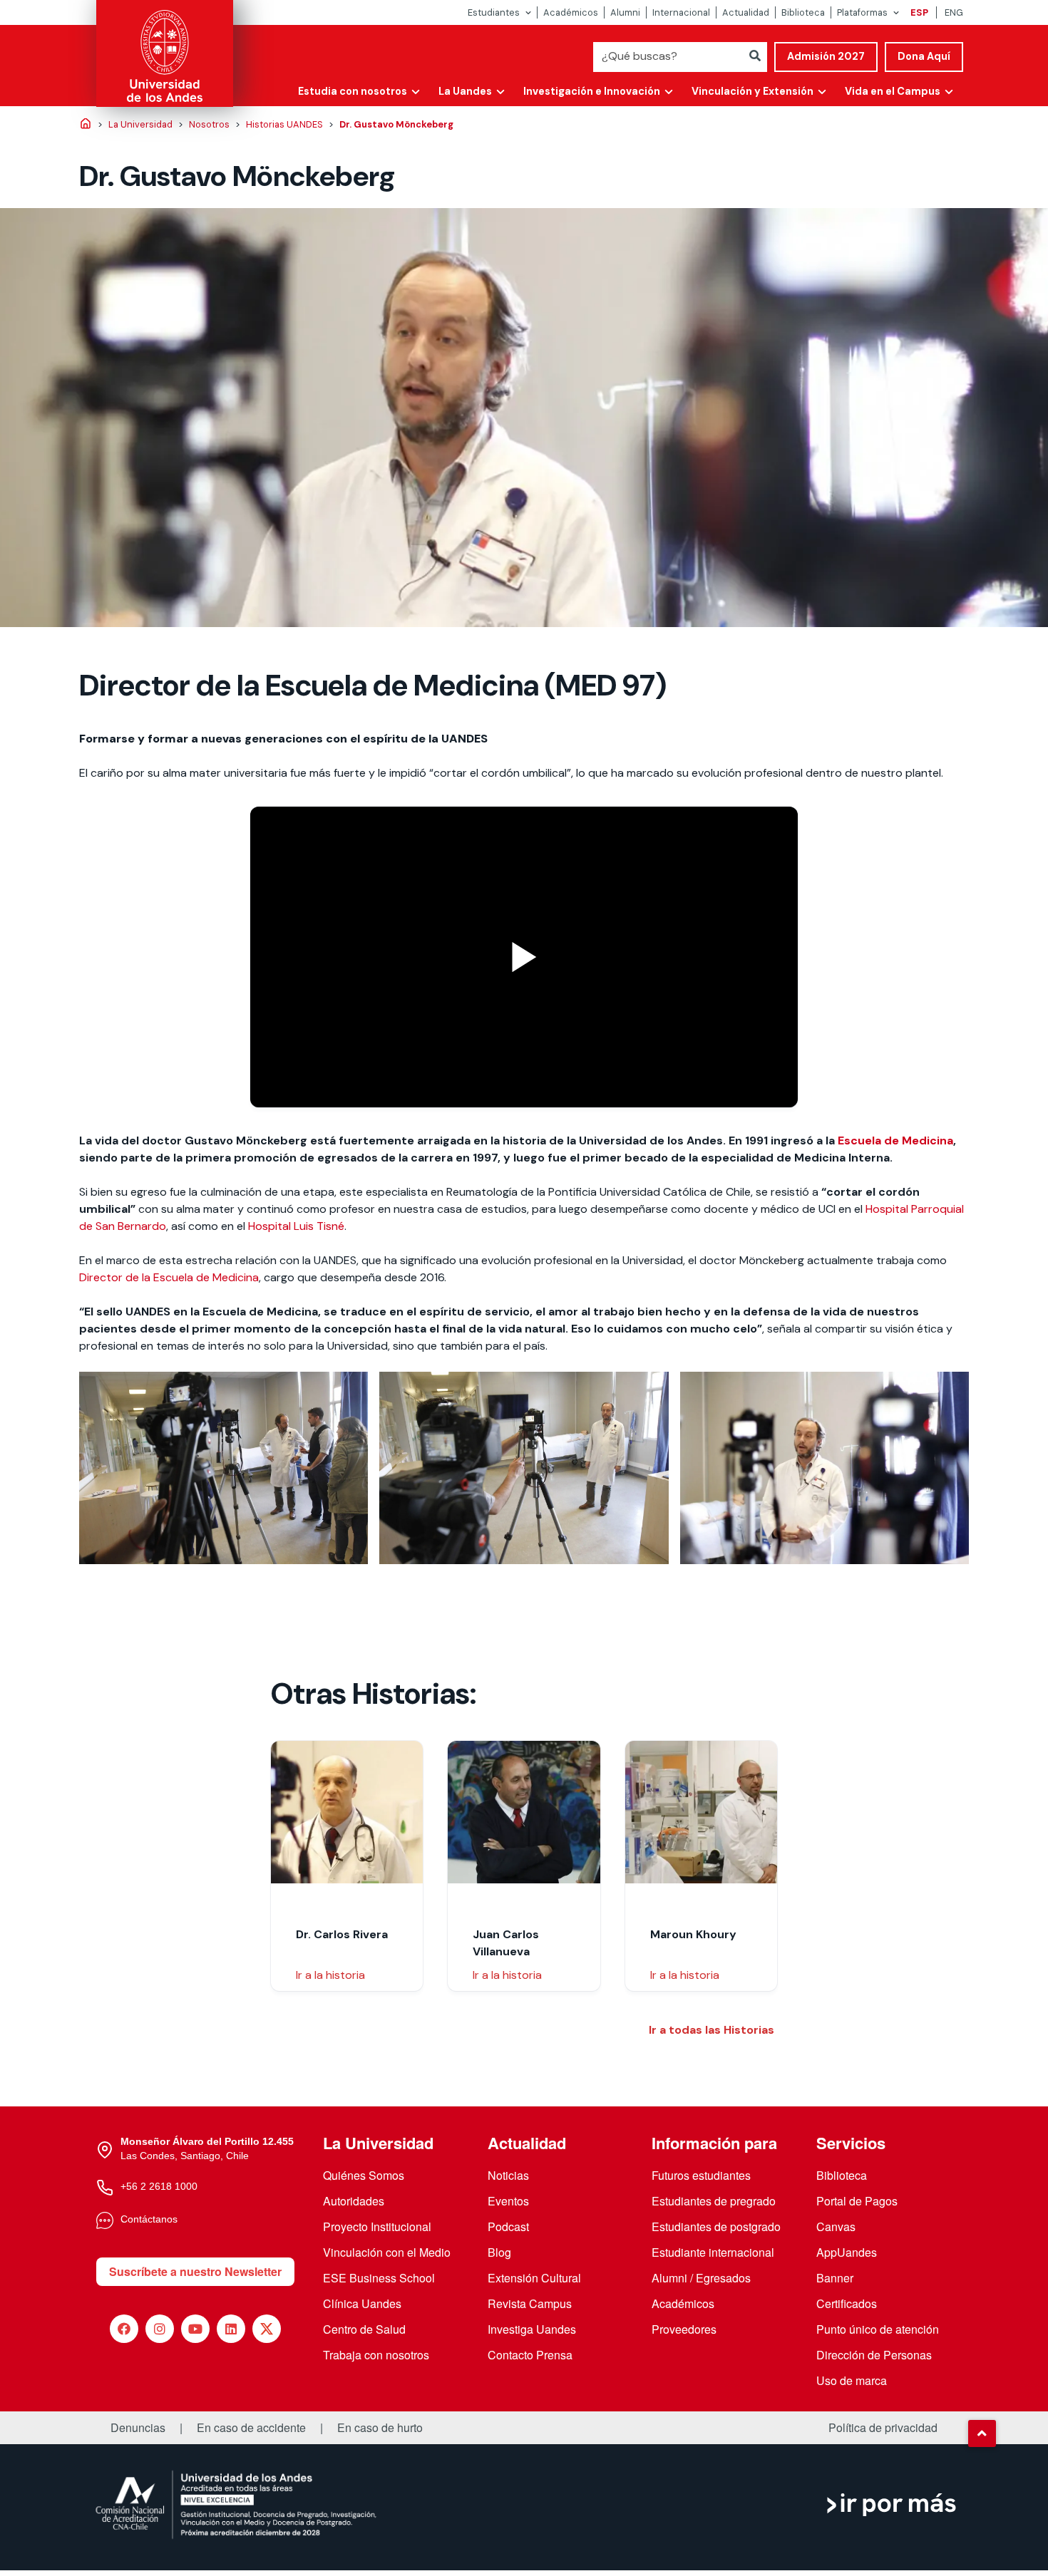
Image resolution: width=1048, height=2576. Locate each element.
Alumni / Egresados (701, 2278)
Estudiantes (494, 12)
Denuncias (138, 2428)
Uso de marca (852, 2380)
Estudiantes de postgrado (716, 2226)
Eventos (508, 2201)
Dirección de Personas (874, 2355)
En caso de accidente (251, 2428)
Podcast (508, 2226)
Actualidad (746, 12)
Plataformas (862, 12)
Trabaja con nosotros (376, 2355)
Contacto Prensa (530, 2355)
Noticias (508, 2175)
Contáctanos (149, 2219)
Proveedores (684, 2329)
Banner (835, 2278)
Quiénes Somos (364, 2175)
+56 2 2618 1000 (159, 2186)
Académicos (571, 12)
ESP (919, 12)
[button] (982, 2433)
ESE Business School (379, 2278)
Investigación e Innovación (592, 91)
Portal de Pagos (857, 2201)
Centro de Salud (364, 2329)
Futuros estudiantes (701, 2175)
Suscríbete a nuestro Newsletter (195, 2271)
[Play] (524, 957)
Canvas (836, 2226)
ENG (954, 12)
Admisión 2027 (826, 56)
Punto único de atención (878, 2329)
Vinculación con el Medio (387, 2252)
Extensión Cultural (534, 2278)
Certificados (847, 2303)
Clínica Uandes (362, 2303)
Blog (499, 2252)
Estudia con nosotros (353, 91)
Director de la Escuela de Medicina (169, 1277)
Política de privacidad (883, 2428)
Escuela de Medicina (895, 1140)
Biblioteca (803, 12)
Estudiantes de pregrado (714, 2201)
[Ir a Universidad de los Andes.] (86, 125)
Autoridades (354, 2201)
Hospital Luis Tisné (296, 1226)
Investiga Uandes (532, 2329)
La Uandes (465, 91)
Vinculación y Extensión (752, 91)
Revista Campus (530, 2303)
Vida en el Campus (893, 91)
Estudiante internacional (713, 2252)
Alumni (625, 12)
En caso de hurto (380, 2428)
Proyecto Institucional (377, 2226)
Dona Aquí (924, 56)
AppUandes (847, 2252)
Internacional (681, 12)
